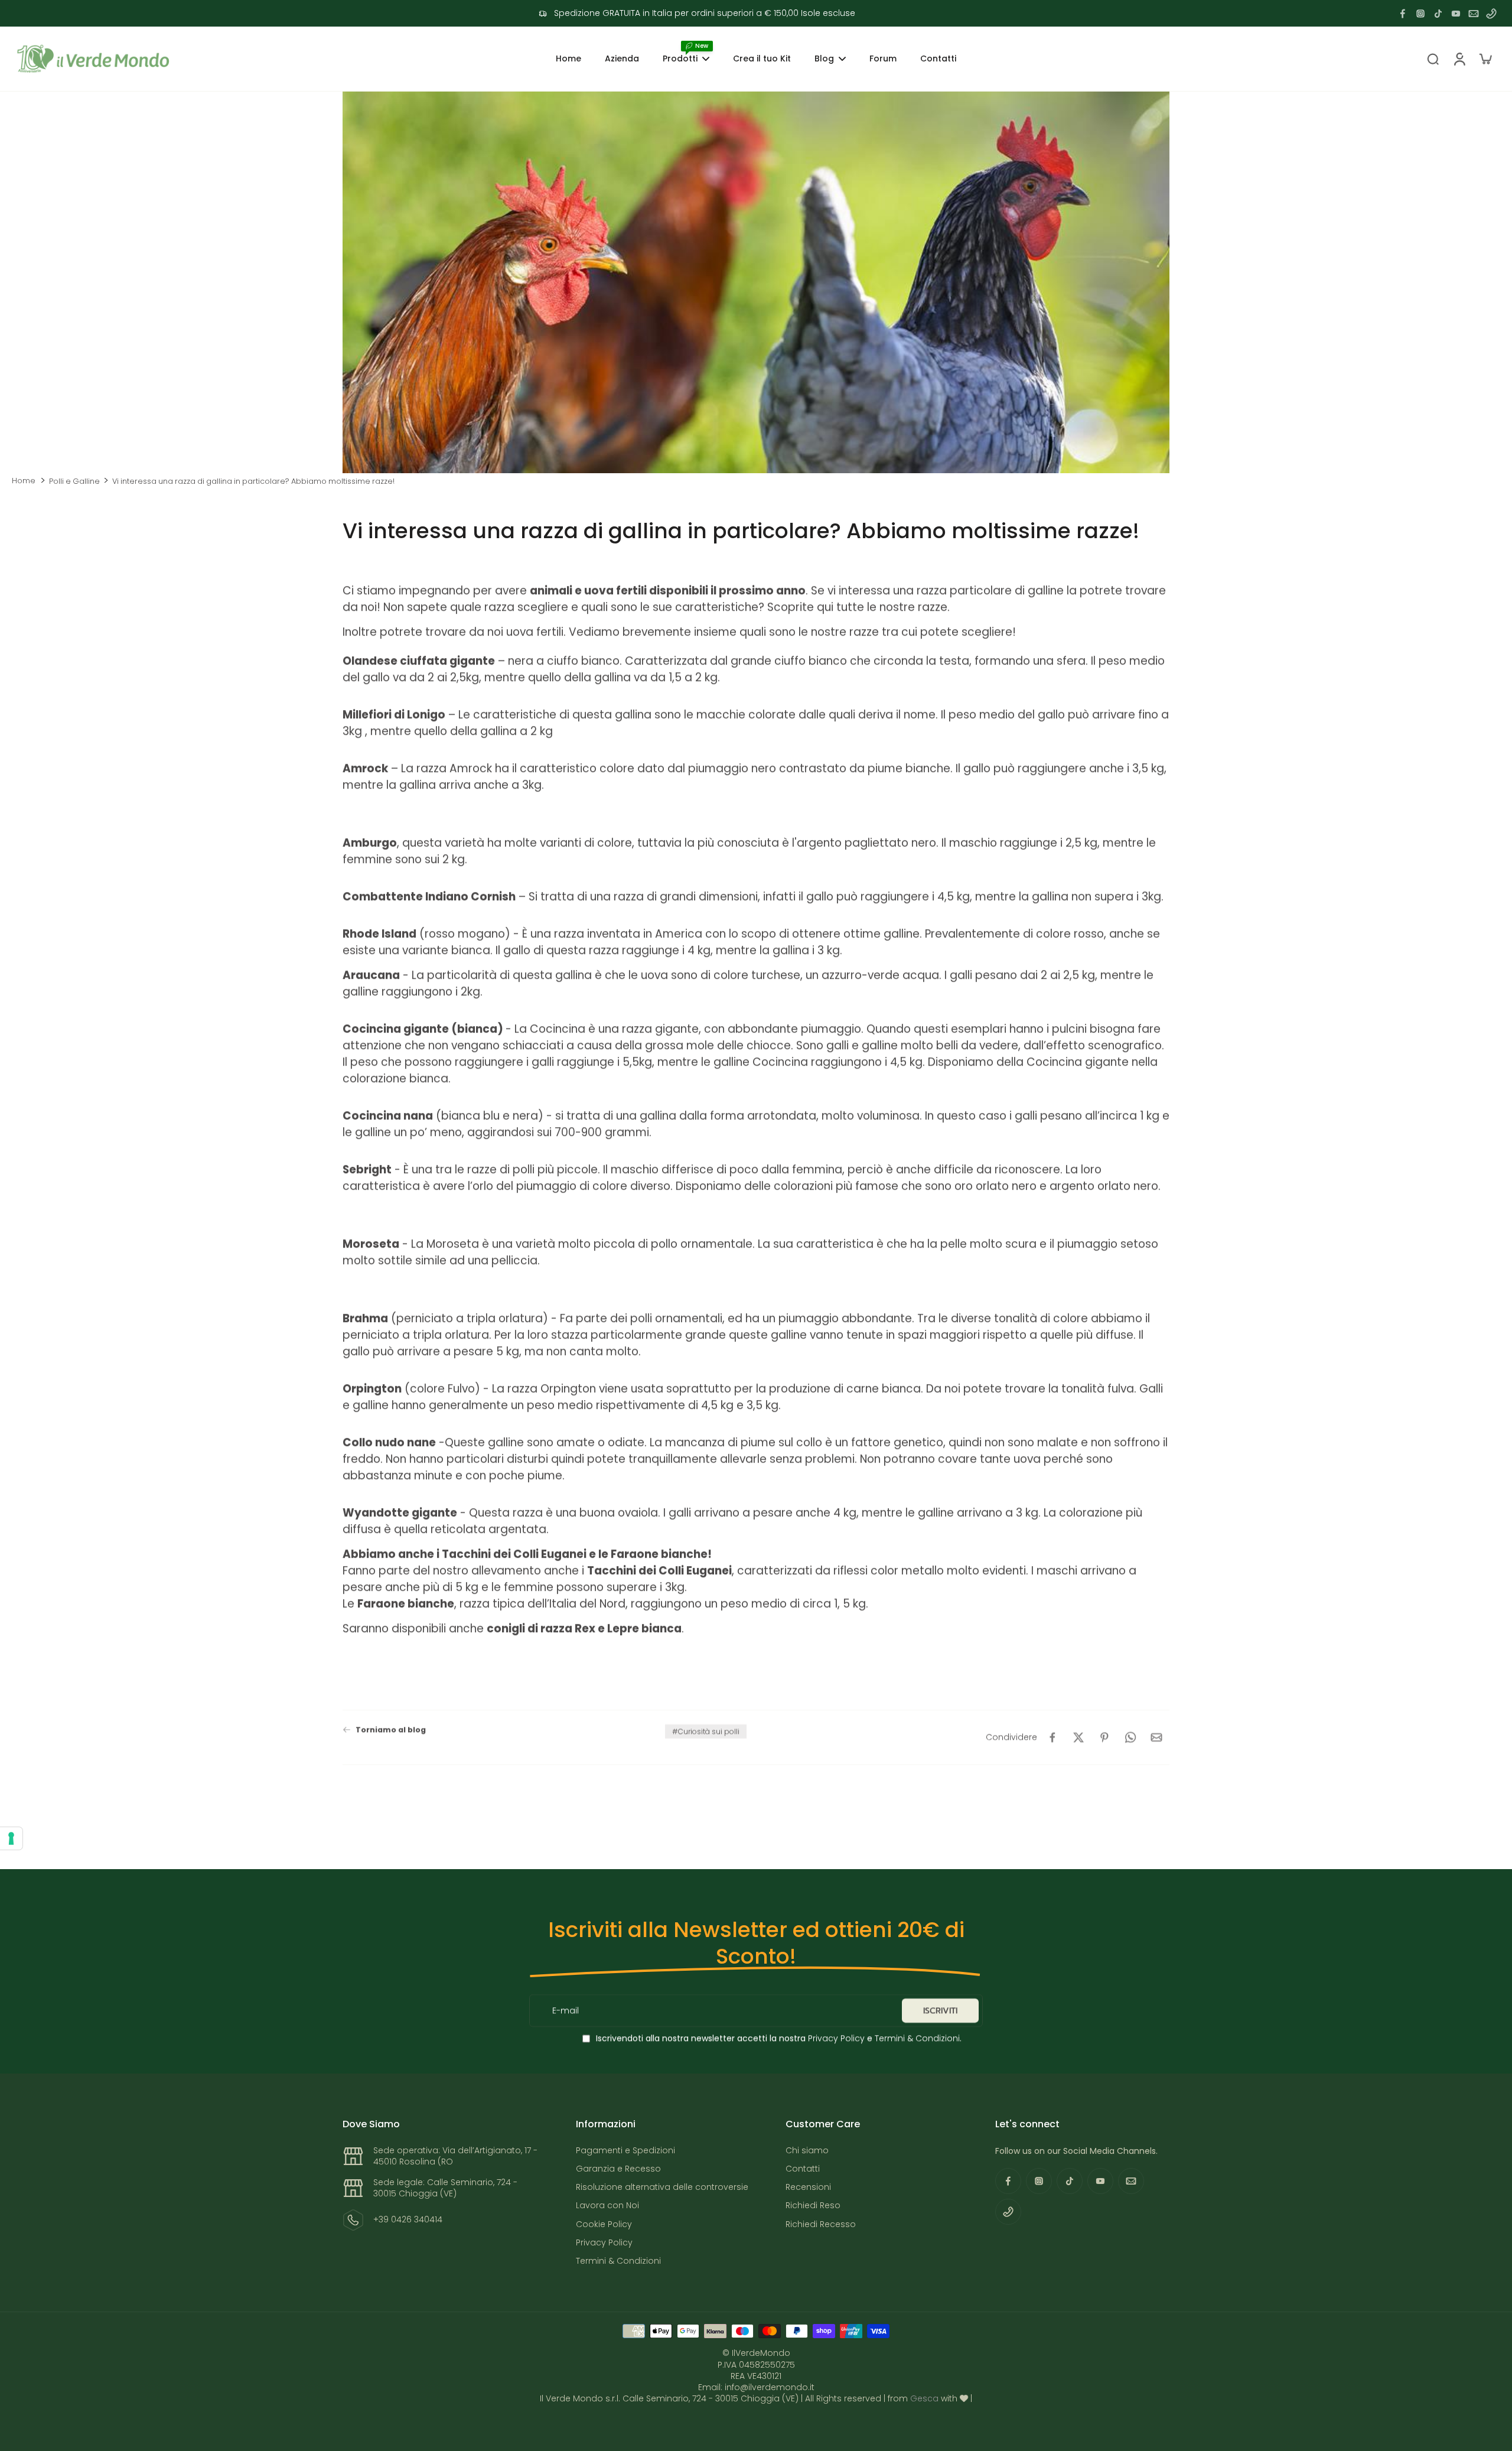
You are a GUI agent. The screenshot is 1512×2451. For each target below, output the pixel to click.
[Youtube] (1456, 14)
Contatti (803, 2169)
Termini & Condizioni (917, 2038)
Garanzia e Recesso (618, 2169)
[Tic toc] (1438, 14)
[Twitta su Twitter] (1078, 1737)
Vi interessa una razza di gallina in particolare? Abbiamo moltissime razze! (253, 481)
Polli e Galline (74, 481)
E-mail (566, 2011)
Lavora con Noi (607, 2206)
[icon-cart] (1485, 58)
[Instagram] (1420, 14)
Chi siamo (807, 2151)
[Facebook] (1403, 14)
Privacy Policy (835, 2038)
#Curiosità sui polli (706, 1731)
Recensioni (808, 2187)
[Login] (1459, 59)
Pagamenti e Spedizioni (625, 2151)
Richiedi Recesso (821, 2224)
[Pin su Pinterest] (1104, 1737)
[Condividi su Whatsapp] (1130, 1737)
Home (24, 481)
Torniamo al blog (391, 1729)
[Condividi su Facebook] (1052, 1737)
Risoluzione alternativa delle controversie (662, 2187)
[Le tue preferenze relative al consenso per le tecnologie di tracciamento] (11, 1838)
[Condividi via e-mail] (1156, 1737)
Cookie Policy (604, 2224)
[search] (1433, 58)
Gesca (924, 2398)
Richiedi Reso (813, 2206)
